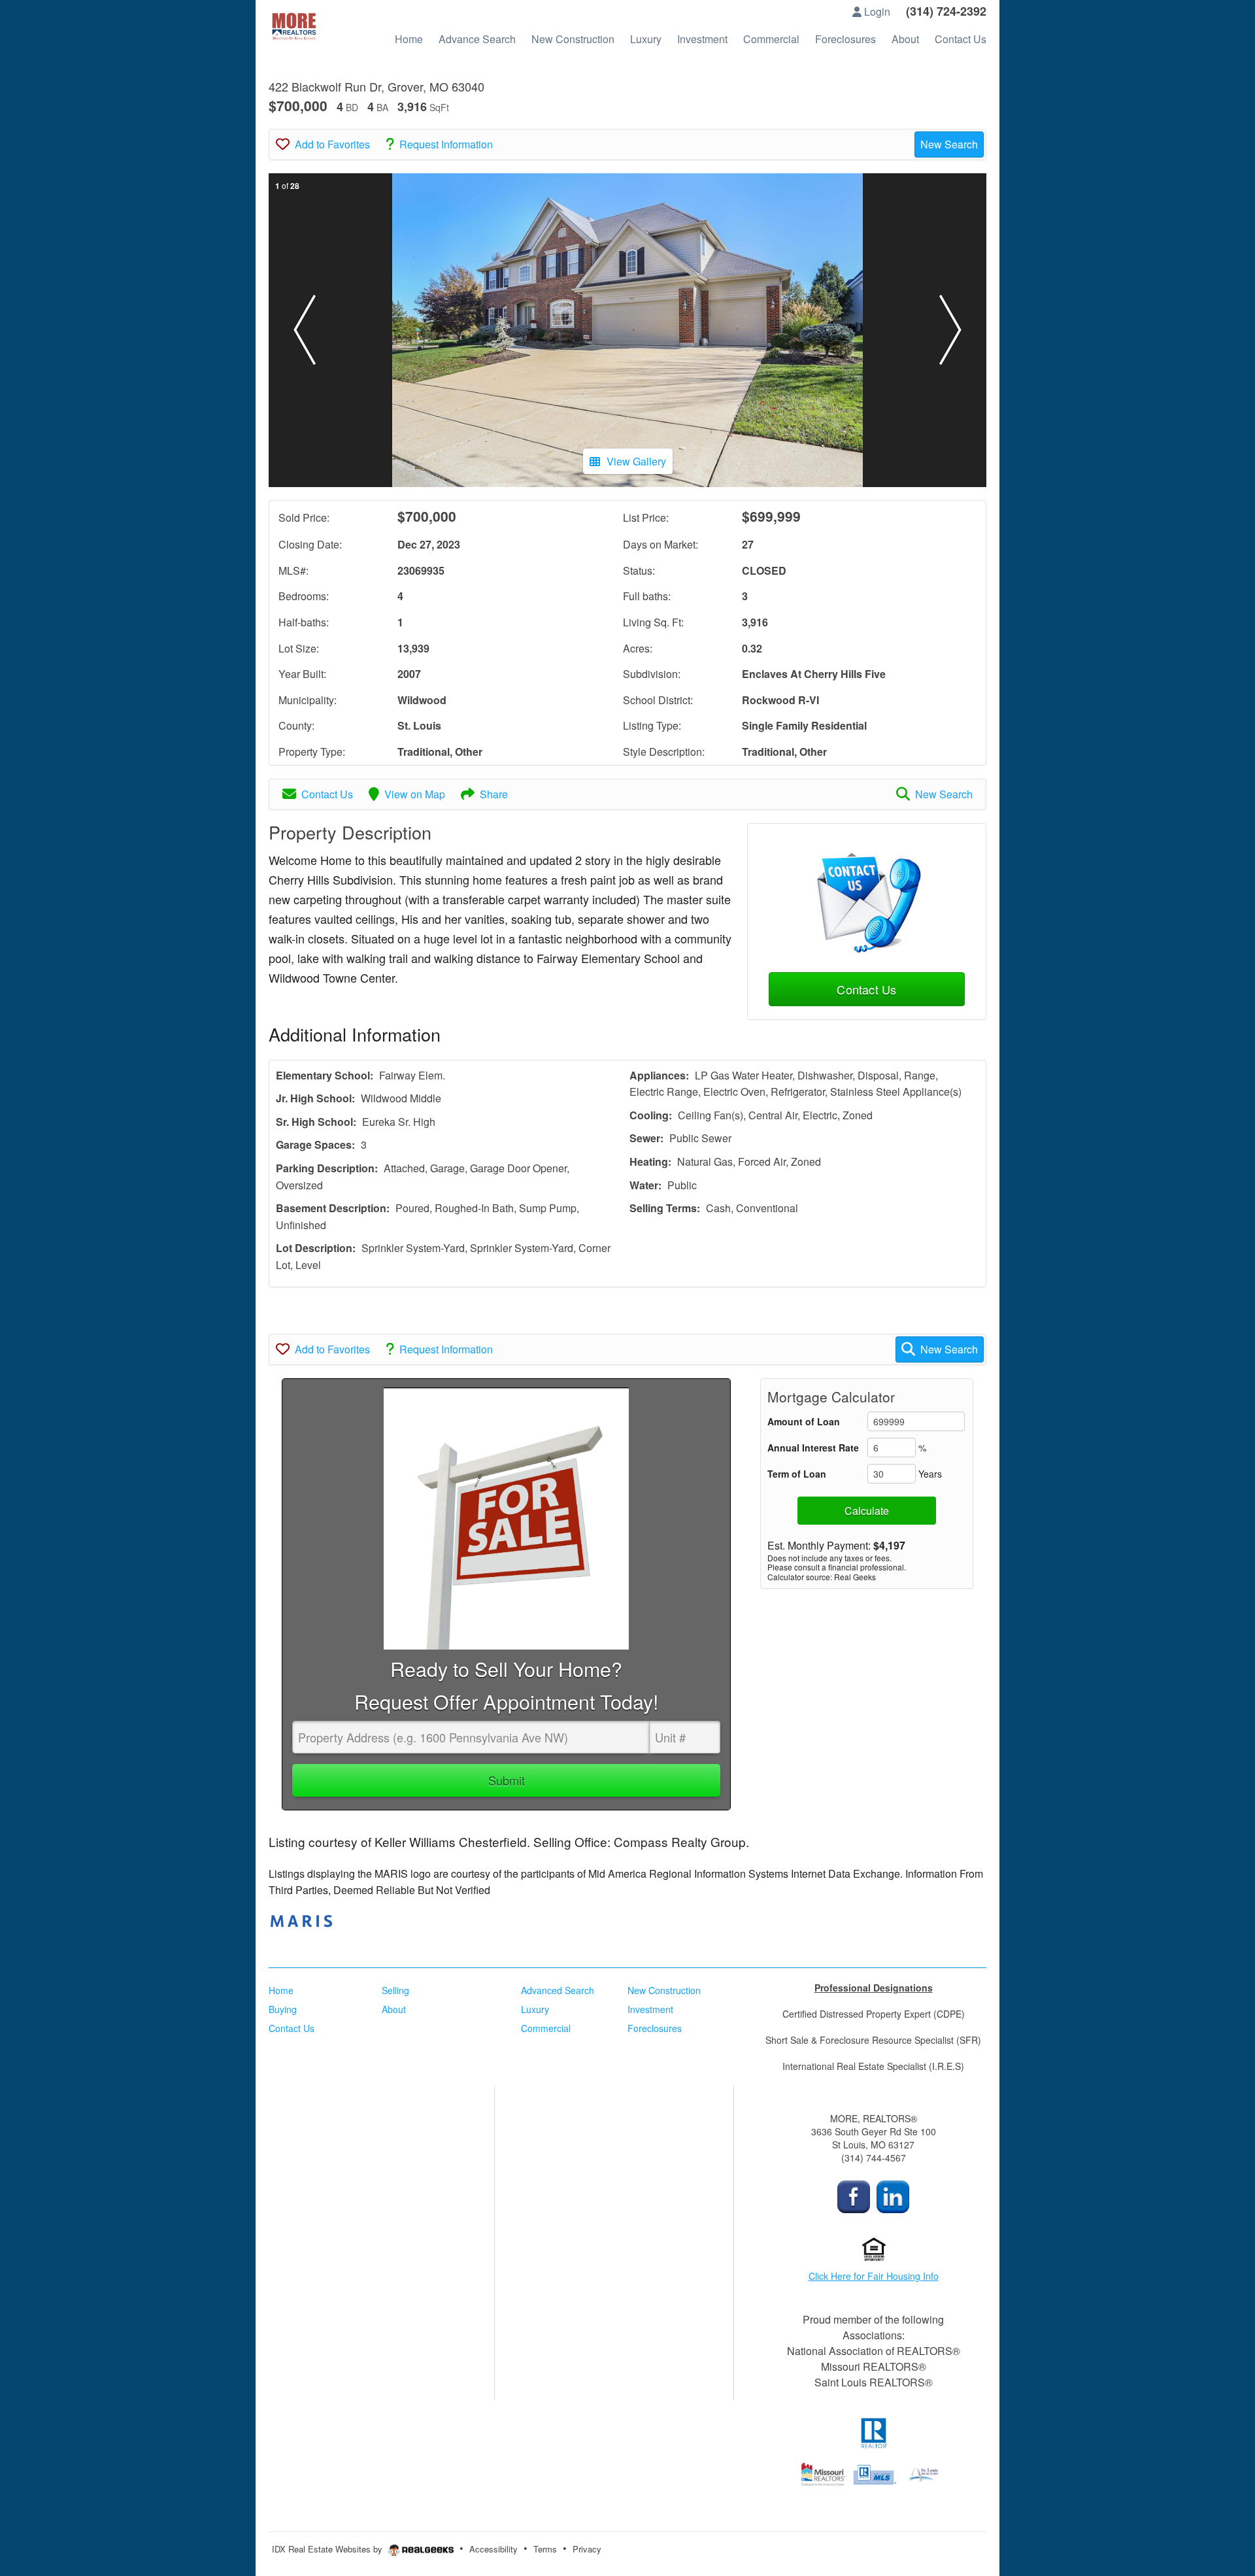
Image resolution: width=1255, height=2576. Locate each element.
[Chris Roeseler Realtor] (854, 2195)
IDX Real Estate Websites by (328, 2549)
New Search (949, 144)
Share (494, 794)
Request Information (446, 144)
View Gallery (636, 461)
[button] (305, 330)
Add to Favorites (332, 144)
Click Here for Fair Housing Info (874, 2276)
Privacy (587, 2549)
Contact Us (327, 794)
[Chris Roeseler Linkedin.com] (893, 2195)
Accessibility (494, 2549)
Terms (545, 2549)
